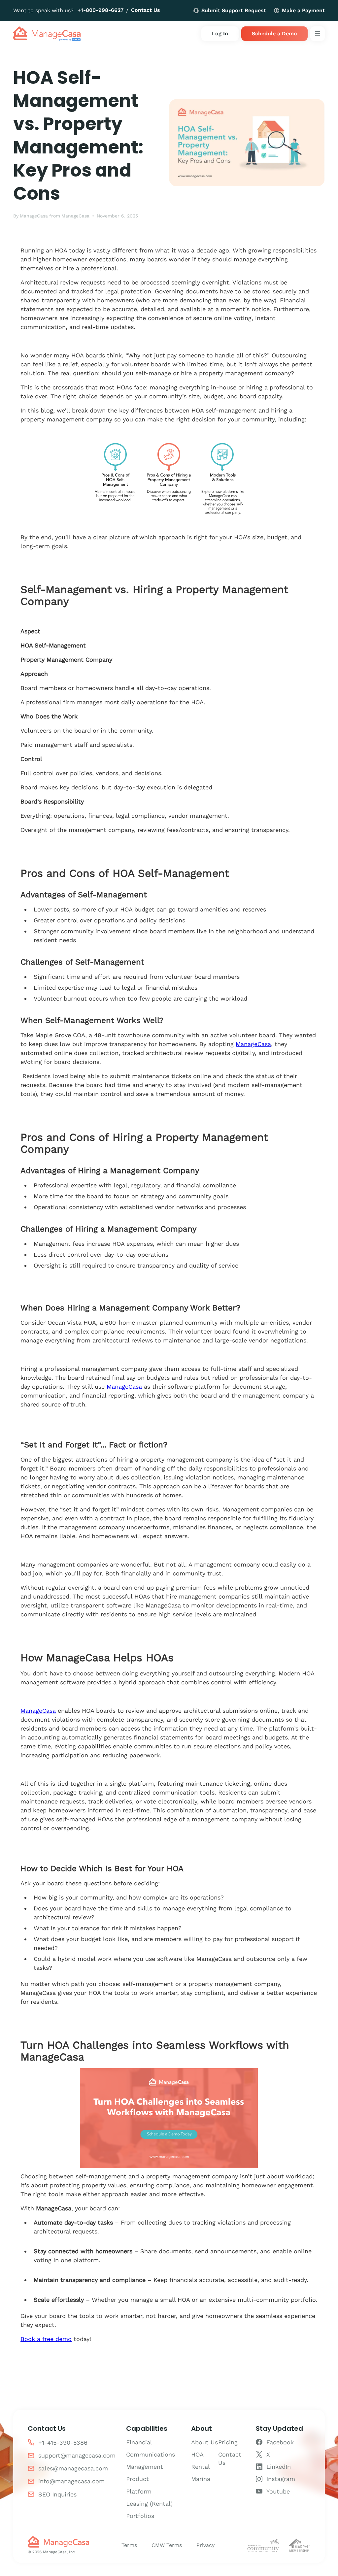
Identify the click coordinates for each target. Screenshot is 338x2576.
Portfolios (140, 2516)
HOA (197, 2454)
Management (145, 2467)
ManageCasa (34, 216)
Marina (201, 2479)
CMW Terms (167, 2545)
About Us (204, 2442)
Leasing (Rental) (149, 2504)
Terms (129, 2545)
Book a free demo (46, 2339)
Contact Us (146, 10)
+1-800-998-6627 (101, 10)
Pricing (228, 2442)
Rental (201, 2467)
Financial (139, 2442)
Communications (151, 2454)
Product (137, 2479)
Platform (139, 2491)
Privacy (205, 2545)
